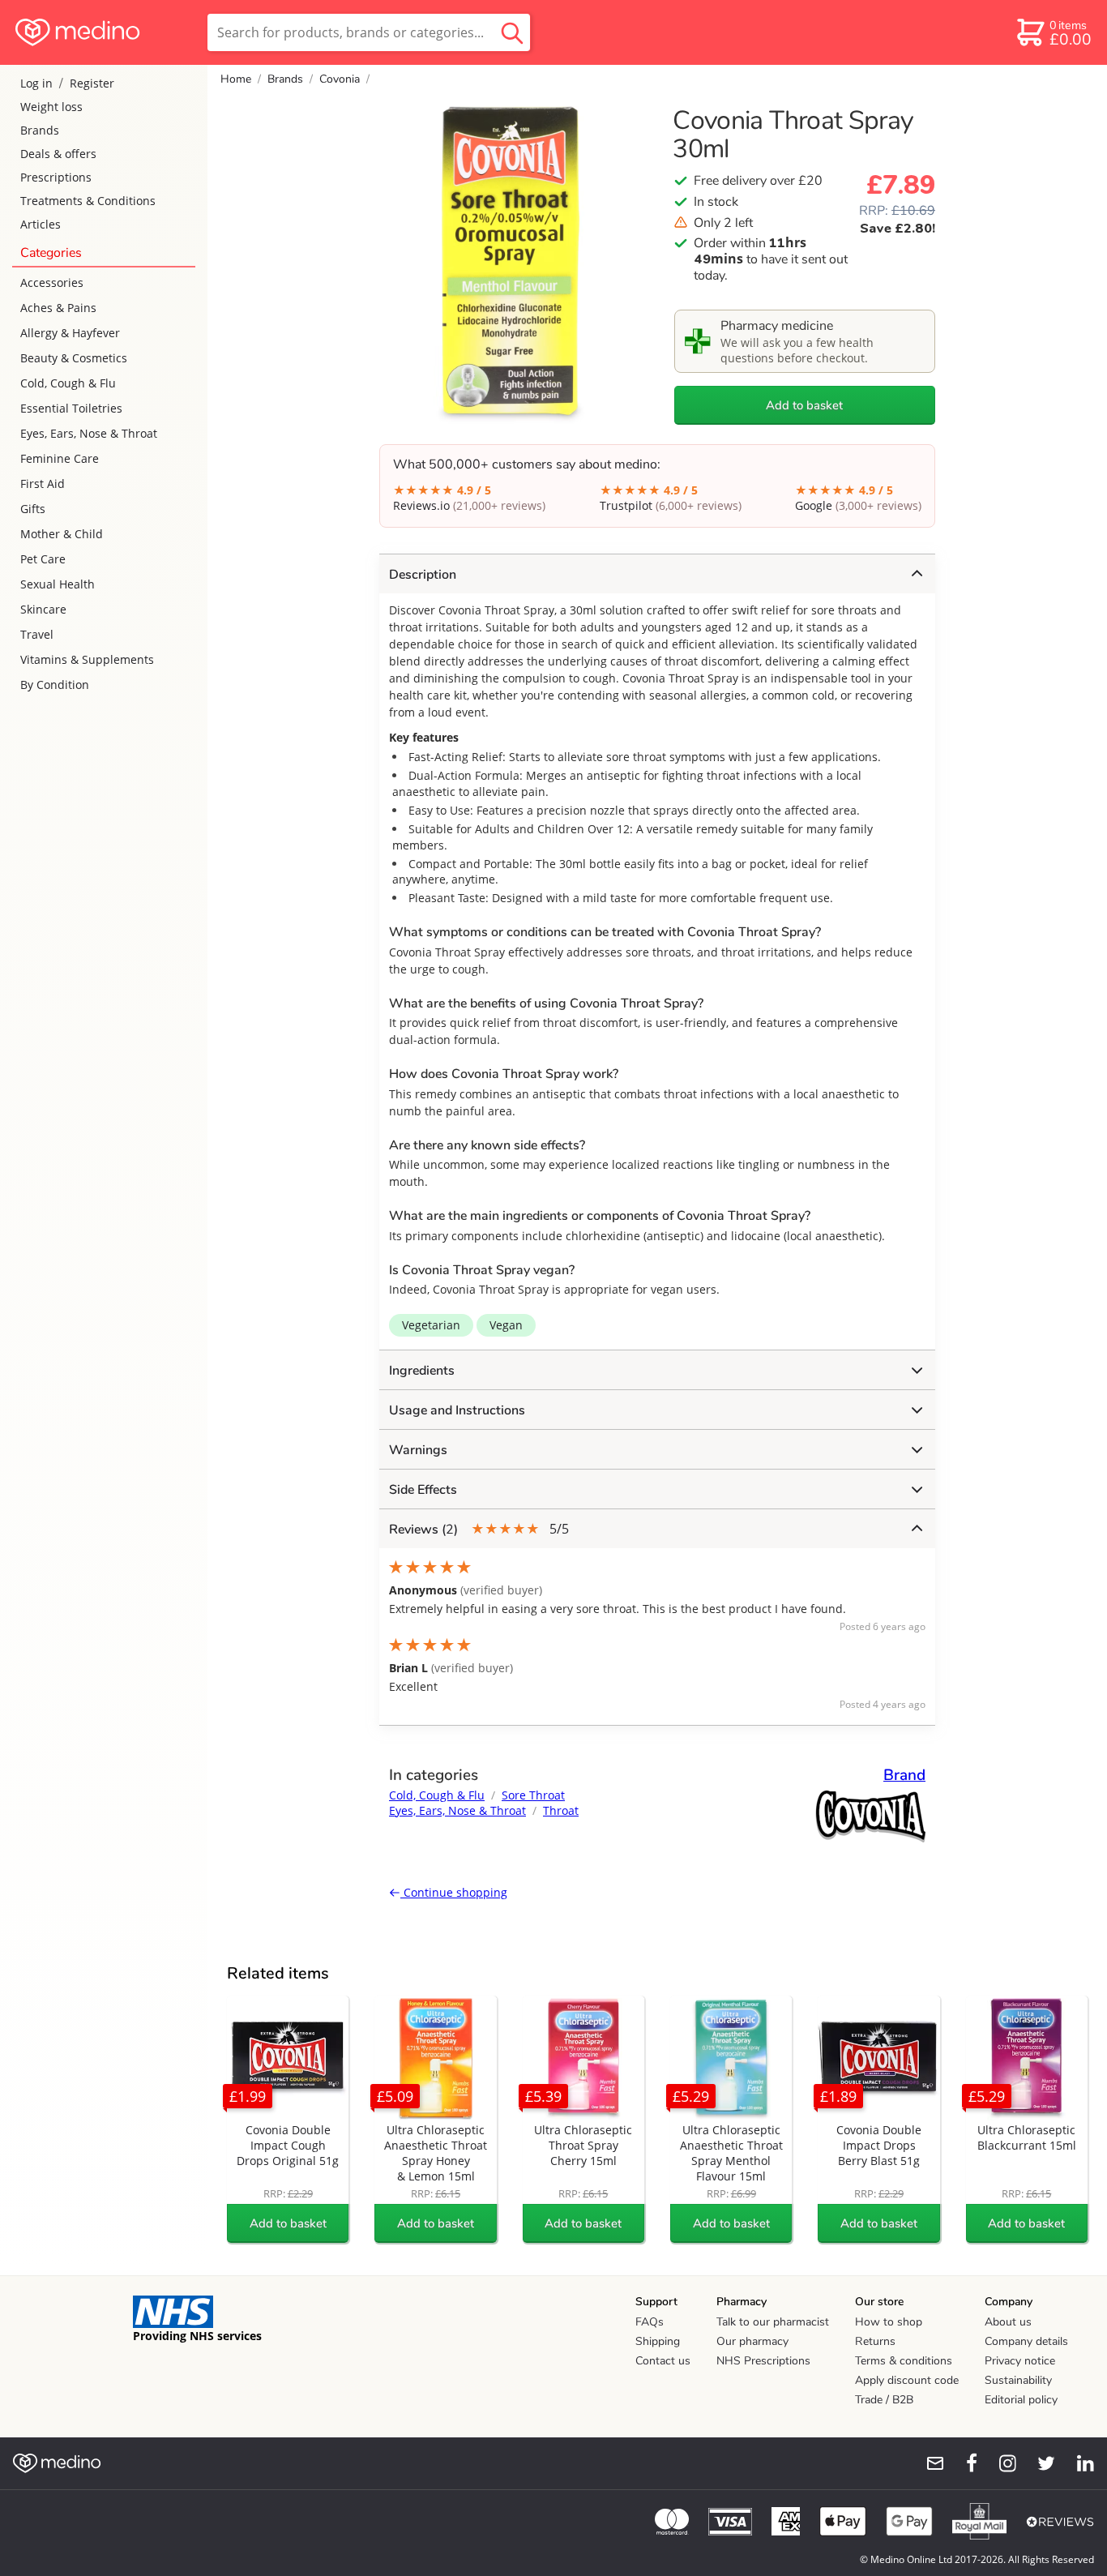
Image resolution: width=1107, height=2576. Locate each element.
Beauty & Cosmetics (74, 358)
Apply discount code (907, 2380)
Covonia (340, 79)
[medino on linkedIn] (1078, 2463)
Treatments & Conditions (88, 201)
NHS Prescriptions (763, 2361)
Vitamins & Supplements (87, 659)
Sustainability (1018, 2380)
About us (1008, 2322)
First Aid (43, 484)
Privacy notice (1020, 2361)
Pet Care (43, 559)
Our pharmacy (752, 2341)
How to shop (889, 2322)
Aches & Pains (58, 308)
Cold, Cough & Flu (68, 383)
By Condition (55, 685)
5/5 (479, 1529)
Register (92, 83)
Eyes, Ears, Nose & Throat (89, 433)
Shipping (658, 2341)
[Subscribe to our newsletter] (929, 2463)
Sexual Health (58, 584)
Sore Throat (533, 1795)
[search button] (512, 32)
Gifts (33, 509)
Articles (41, 224)
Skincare (43, 609)
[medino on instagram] (1000, 2463)
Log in (36, 83)
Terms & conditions (904, 2361)
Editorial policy (1021, 2400)
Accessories (52, 282)
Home (236, 79)
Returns (875, 2341)
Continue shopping (454, 1892)
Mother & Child (62, 534)
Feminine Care (60, 458)
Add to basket (804, 405)
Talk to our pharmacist (773, 2322)
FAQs (650, 2322)
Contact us (663, 2361)
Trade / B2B (884, 2400)
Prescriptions (56, 177)
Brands (40, 130)
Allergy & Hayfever (70, 333)
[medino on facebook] (961, 2463)
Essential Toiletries (71, 408)
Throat (561, 1810)
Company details (1026, 2341)
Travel (37, 634)
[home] (103, 32)
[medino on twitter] (1039, 2463)
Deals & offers (58, 154)
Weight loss (51, 107)
